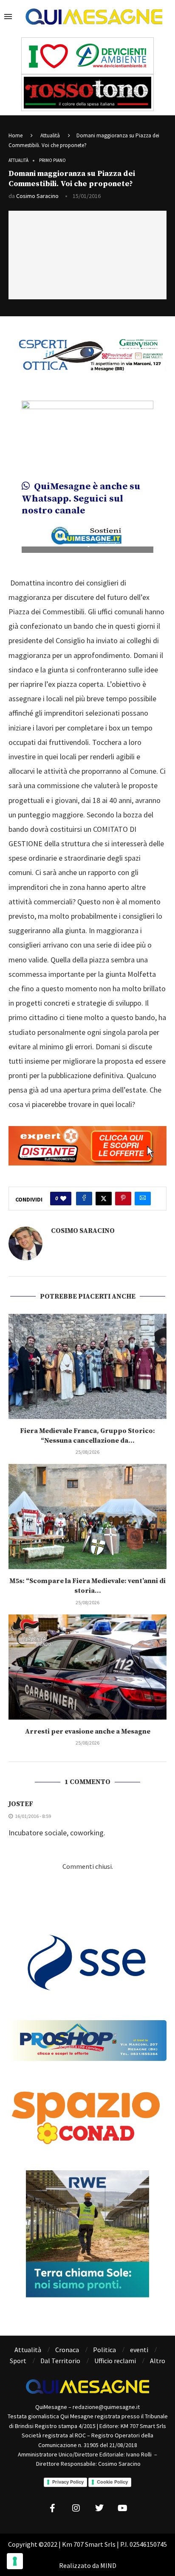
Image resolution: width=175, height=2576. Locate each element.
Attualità (50, 135)
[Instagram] (76, 2508)
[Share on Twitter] (104, 1199)
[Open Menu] (8, 17)
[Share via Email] (143, 1199)
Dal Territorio (60, 2361)
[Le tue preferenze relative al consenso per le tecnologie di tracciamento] (15, 2561)
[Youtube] (123, 2508)
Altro (158, 2361)
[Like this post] (63, 1199)
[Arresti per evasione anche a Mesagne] (87, 1667)
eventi (139, 2350)
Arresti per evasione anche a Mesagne (88, 1731)
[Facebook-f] (53, 2508)
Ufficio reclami (115, 2361)
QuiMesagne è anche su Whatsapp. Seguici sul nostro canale (81, 499)
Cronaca (67, 2350)
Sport (18, 2361)
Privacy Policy (68, 2482)
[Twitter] (99, 2508)
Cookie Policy (112, 2482)
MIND (108, 2565)
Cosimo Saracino (37, 196)
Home (16, 135)
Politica (104, 2350)
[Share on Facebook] (84, 1199)
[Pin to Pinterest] (123, 1199)
